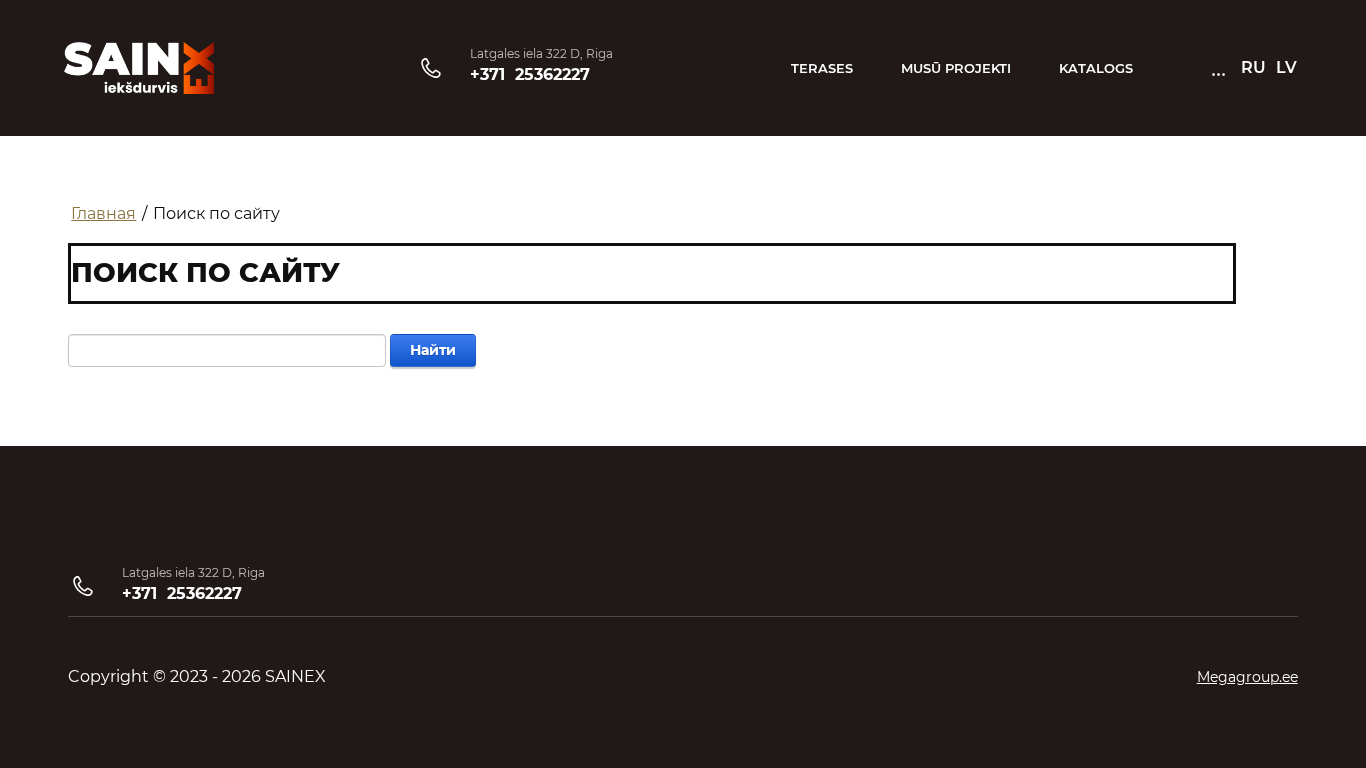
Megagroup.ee (1247, 677)
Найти (433, 350)
